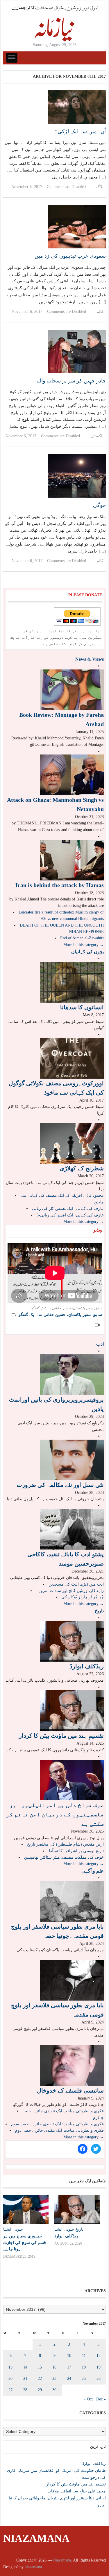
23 (54, 2379)
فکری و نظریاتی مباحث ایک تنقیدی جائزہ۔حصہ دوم (59, 2130)
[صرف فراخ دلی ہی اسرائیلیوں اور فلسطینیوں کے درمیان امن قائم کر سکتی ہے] (72, 1780)
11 (84, 2356)
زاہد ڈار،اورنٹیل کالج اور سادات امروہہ (70, 1591)
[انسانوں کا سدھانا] (72, 982)
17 (69, 2367)
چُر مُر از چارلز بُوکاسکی (83, 1597)
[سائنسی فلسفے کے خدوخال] (72, 2065)
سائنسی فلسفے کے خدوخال (70, 2091)
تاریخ (99, 1611)
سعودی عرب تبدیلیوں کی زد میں (70, 256)
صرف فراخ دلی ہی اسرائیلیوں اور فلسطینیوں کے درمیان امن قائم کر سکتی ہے (55, 1814)
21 (25, 2379)
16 (54, 2367)
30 (54, 2390)
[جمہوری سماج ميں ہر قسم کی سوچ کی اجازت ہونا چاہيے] (26, 2210)
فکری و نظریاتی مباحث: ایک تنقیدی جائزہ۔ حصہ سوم (57, 2124)
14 (25, 2367)
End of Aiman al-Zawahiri (82, 938)
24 (69, 2379)
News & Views (90, 659)
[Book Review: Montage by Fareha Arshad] (72, 689)
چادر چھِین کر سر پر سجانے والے (71, 381)
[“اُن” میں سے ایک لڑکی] (77, 107)
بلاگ (100, 187)
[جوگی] (77, 476)
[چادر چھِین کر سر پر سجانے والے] (77, 351)
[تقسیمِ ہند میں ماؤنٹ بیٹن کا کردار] (72, 1710)
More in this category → (84, 945)
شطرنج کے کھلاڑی (82, 1168)
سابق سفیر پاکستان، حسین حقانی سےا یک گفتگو (60, 1315)
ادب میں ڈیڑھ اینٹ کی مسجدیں (76, 1584)
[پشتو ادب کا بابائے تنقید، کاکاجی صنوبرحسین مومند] (72, 1529)
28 (25, 2390)
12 (99, 2356)
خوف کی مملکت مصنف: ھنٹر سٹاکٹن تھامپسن (64, 1857)
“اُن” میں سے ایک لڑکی (81, 131)
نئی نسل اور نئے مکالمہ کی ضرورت (60, 1485)
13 (10, 2367)
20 (10, 2379)
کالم (100, 312)
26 (99, 2379)
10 (69, 2356)
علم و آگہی (93, 1871)
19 (99, 2367)
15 (40, 2367)
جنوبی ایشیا (13, 2229)
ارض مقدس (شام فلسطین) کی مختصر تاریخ (65, 1844)
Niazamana (36, 2538)
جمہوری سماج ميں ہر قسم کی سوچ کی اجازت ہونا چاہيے (25, 2242)
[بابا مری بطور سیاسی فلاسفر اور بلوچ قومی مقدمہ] (72, 1980)
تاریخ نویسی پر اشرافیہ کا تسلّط (76, 1851)
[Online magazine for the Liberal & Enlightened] (55, 23)
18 (84, 2367)
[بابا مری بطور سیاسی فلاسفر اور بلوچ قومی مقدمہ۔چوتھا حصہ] (72, 1901)
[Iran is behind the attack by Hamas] (72, 860)
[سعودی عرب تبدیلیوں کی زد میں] (77, 226)
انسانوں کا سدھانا (82, 1007)
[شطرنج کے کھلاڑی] (72, 1143)
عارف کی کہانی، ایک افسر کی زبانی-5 (70, 1215)
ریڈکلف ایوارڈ (87, 1666)
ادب (100, 1344)
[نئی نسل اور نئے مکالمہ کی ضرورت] (72, 1460)
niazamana (33, 2567)
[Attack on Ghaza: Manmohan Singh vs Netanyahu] (72, 774)
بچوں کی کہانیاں (87, 952)
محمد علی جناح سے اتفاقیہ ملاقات (77, 2491)
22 (40, 2379)
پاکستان (97, 436)
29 (40, 2390)
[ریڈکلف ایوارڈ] (72, 1641)
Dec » (101, 2399)
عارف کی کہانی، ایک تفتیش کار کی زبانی (68, 1208)
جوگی (99, 505)
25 (84, 2379)
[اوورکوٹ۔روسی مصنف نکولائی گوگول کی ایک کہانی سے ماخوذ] (72, 1058)
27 (10, 2390)
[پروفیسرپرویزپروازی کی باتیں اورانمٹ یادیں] (72, 1374)
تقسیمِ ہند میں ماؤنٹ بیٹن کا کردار (61, 1736)
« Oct (88, 2399)
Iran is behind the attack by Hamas (60, 885)
